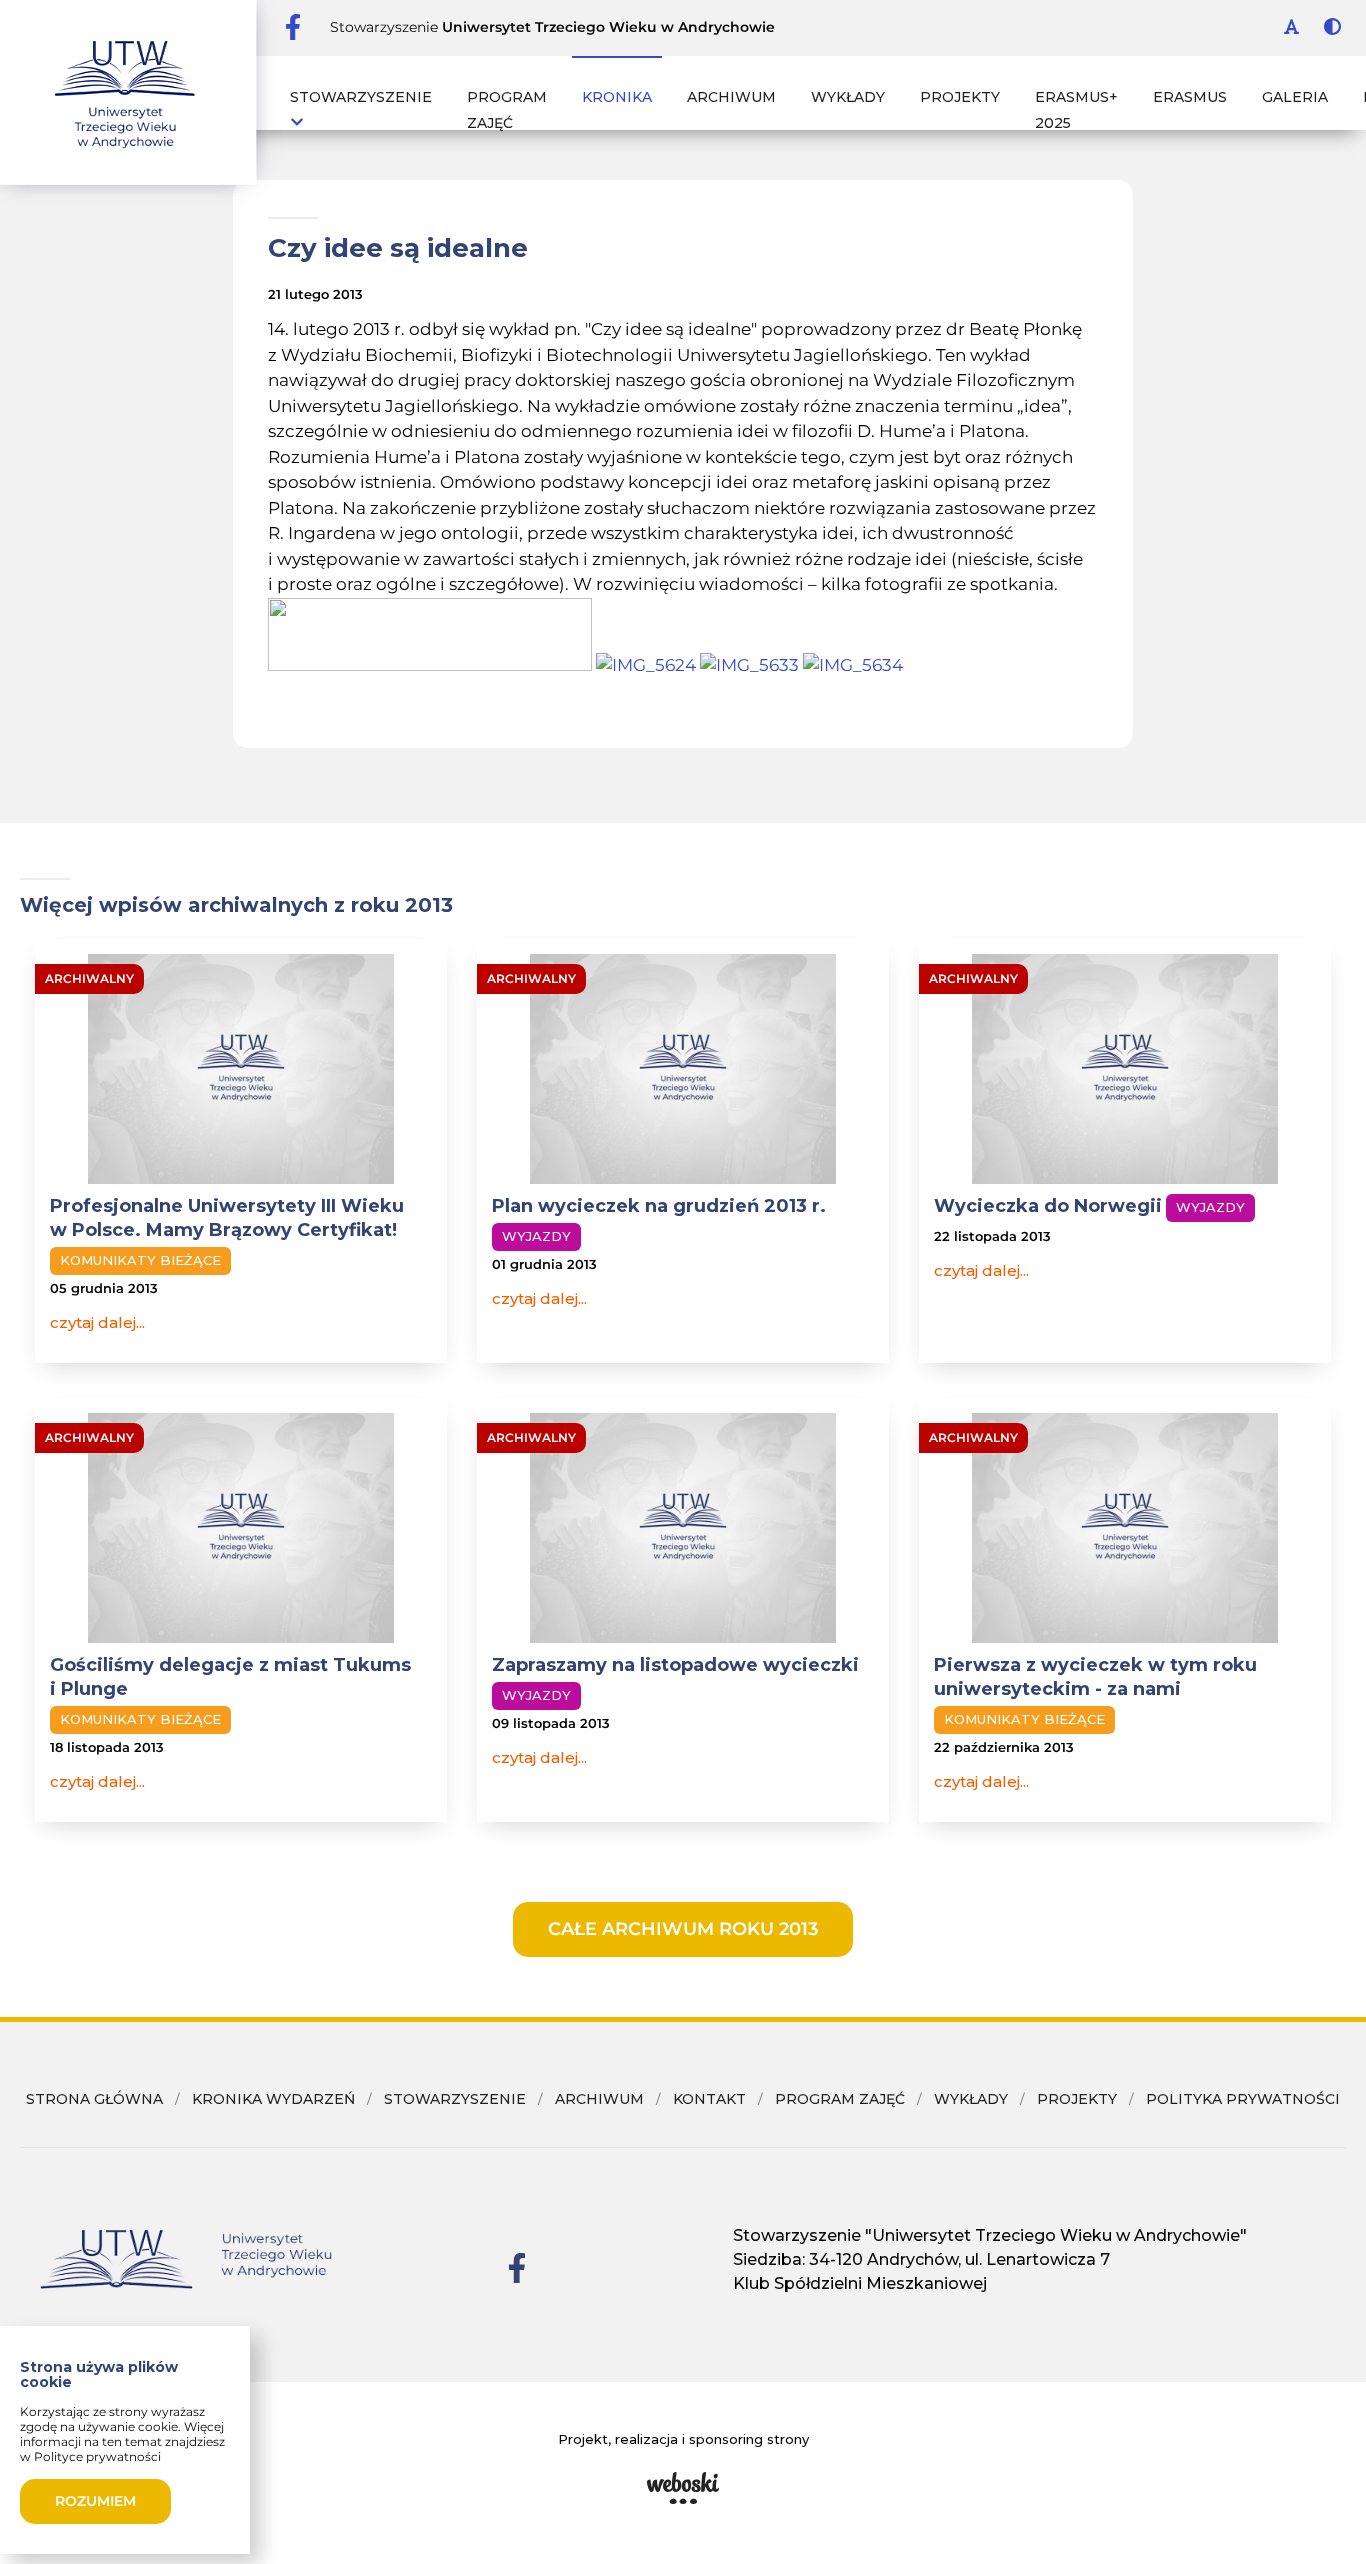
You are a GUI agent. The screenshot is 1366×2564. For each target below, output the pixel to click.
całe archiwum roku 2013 (683, 1929)
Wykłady (848, 97)
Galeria (1295, 97)
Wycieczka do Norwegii (1048, 1206)
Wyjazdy (536, 1236)
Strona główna (94, 2099)
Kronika (617, 97)
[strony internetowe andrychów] (683, 2488)
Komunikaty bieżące (140, 1260)
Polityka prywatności (1243, 2099)
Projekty (960, 97)
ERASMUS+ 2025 (1076, 110)
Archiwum (731, 97)
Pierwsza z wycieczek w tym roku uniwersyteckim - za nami (1095, 1677)
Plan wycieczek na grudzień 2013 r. (659, 1206)
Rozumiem (95, 2501)
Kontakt (709, 2099)
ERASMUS (1190, 97)
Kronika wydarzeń (273, 2099)
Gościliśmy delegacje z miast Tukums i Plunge (230, 1677)
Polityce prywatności (97, 2456)
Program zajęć (507, 110)
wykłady (971, 2099)
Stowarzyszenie (361, 97)
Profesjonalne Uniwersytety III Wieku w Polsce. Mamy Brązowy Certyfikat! (227, 1218)
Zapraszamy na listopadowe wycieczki (675, 1665)
